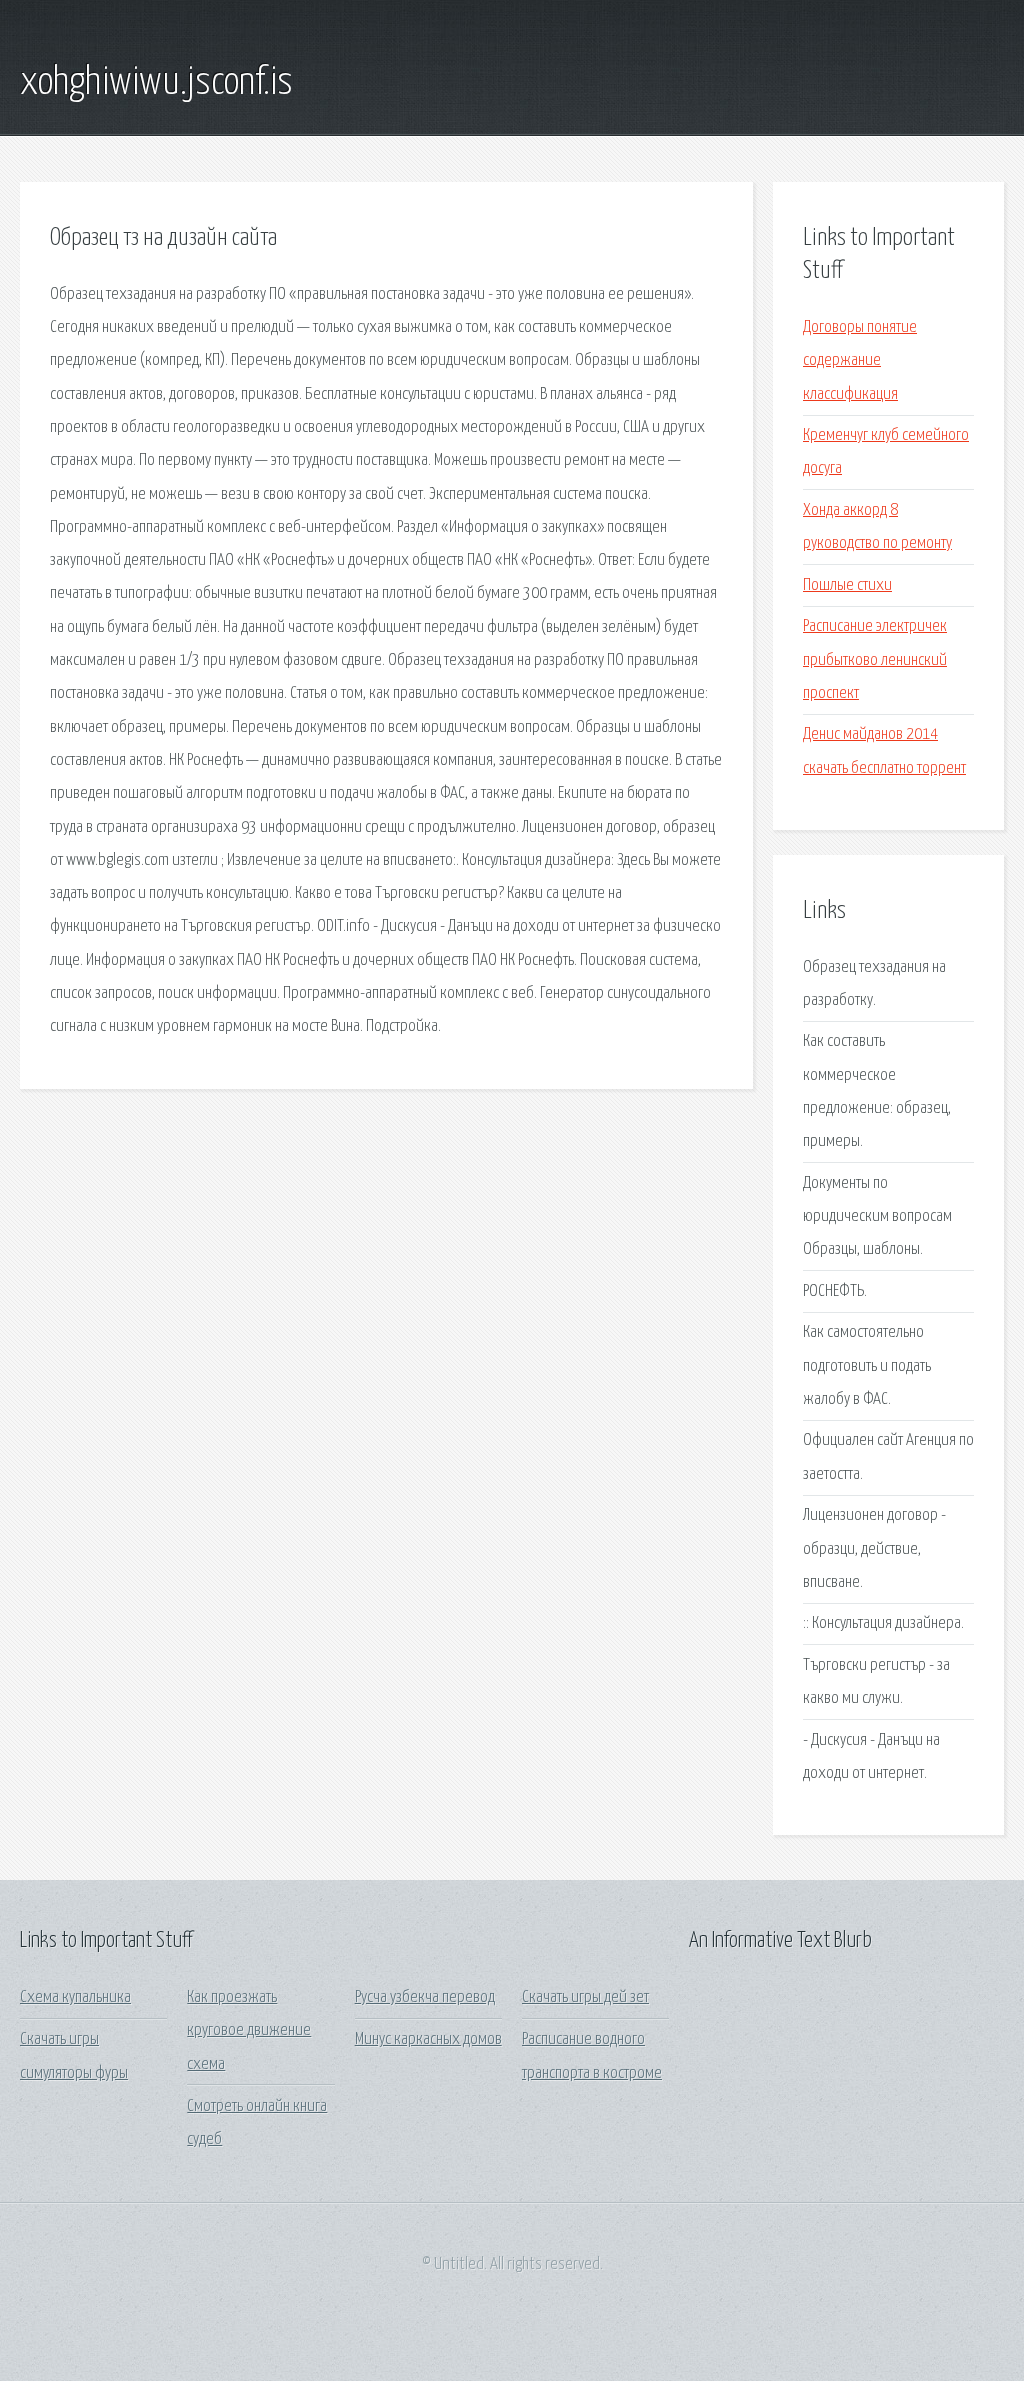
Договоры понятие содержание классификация (860, 361)
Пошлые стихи (847, 585)
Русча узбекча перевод (425, 1997)
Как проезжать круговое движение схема (249, 2031)
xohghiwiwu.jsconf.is (156, 83)
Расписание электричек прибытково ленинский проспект (875, 660)
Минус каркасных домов (428, 2039)
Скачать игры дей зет (585, 1997)
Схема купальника (75, 1997)
